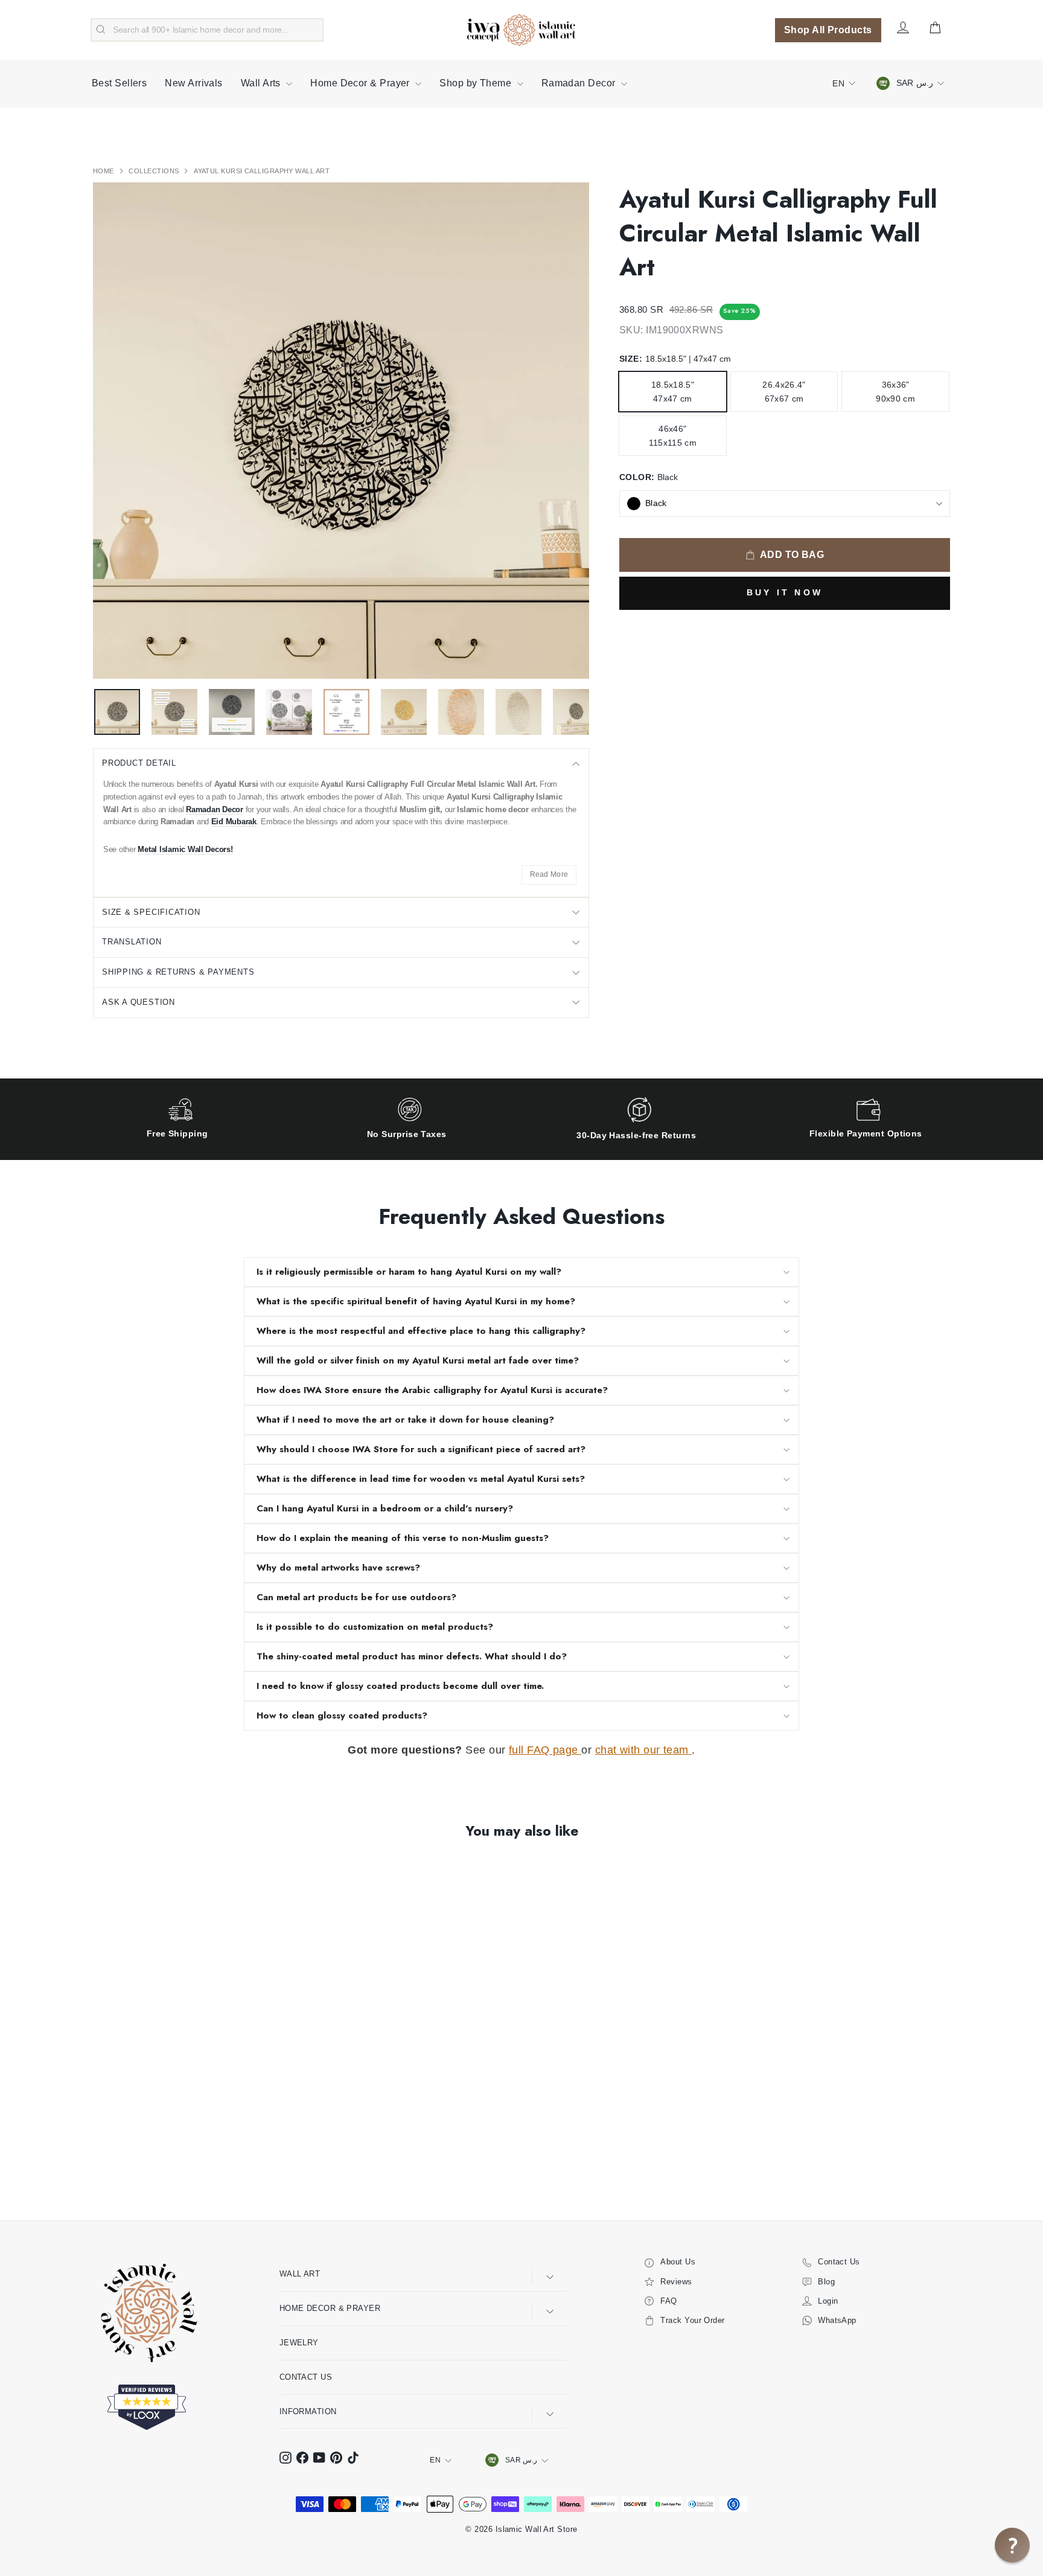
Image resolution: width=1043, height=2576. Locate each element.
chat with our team (644, 1750)
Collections (155, 171)
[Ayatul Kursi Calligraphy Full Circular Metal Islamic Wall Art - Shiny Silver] (183, 2149)
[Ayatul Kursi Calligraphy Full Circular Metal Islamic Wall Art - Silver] (134, 2149)
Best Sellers (119, 83)
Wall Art (300, 2274)
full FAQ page (545, 1750)
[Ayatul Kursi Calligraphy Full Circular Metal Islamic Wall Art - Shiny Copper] (199, 2149)
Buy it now (785, 592)
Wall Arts (262, 83)
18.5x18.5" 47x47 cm (673, 391)
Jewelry (299, 2343)
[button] (1012, 2545)
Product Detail (139, 763)
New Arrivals (193, 83)
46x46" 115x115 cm (673, 435)
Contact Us (306, 2377)
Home (104, 171)
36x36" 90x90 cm (895, 391)
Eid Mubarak (234, 822)
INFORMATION (308, 2411)
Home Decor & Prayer (361, 83)
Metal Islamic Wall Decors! (185, 849)
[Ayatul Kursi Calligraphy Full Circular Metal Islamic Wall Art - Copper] (150, 2149)
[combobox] (207, 30)
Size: (675, 359)
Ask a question (139, 1002)
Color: (649, 477)
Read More (549, 874)
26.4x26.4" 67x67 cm (784, 391)
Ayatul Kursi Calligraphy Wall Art (262, 171)
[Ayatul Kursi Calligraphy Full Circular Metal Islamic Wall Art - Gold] (117, 2149)
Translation (132, 942)
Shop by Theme (477, 83)
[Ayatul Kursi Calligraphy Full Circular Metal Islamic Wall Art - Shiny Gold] (166, 2149)
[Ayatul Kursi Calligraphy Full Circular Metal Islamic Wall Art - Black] (101, 2149)
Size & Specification (151, 912)
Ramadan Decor (580, 83)
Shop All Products (828, 30)
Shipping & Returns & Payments (178, 972)
